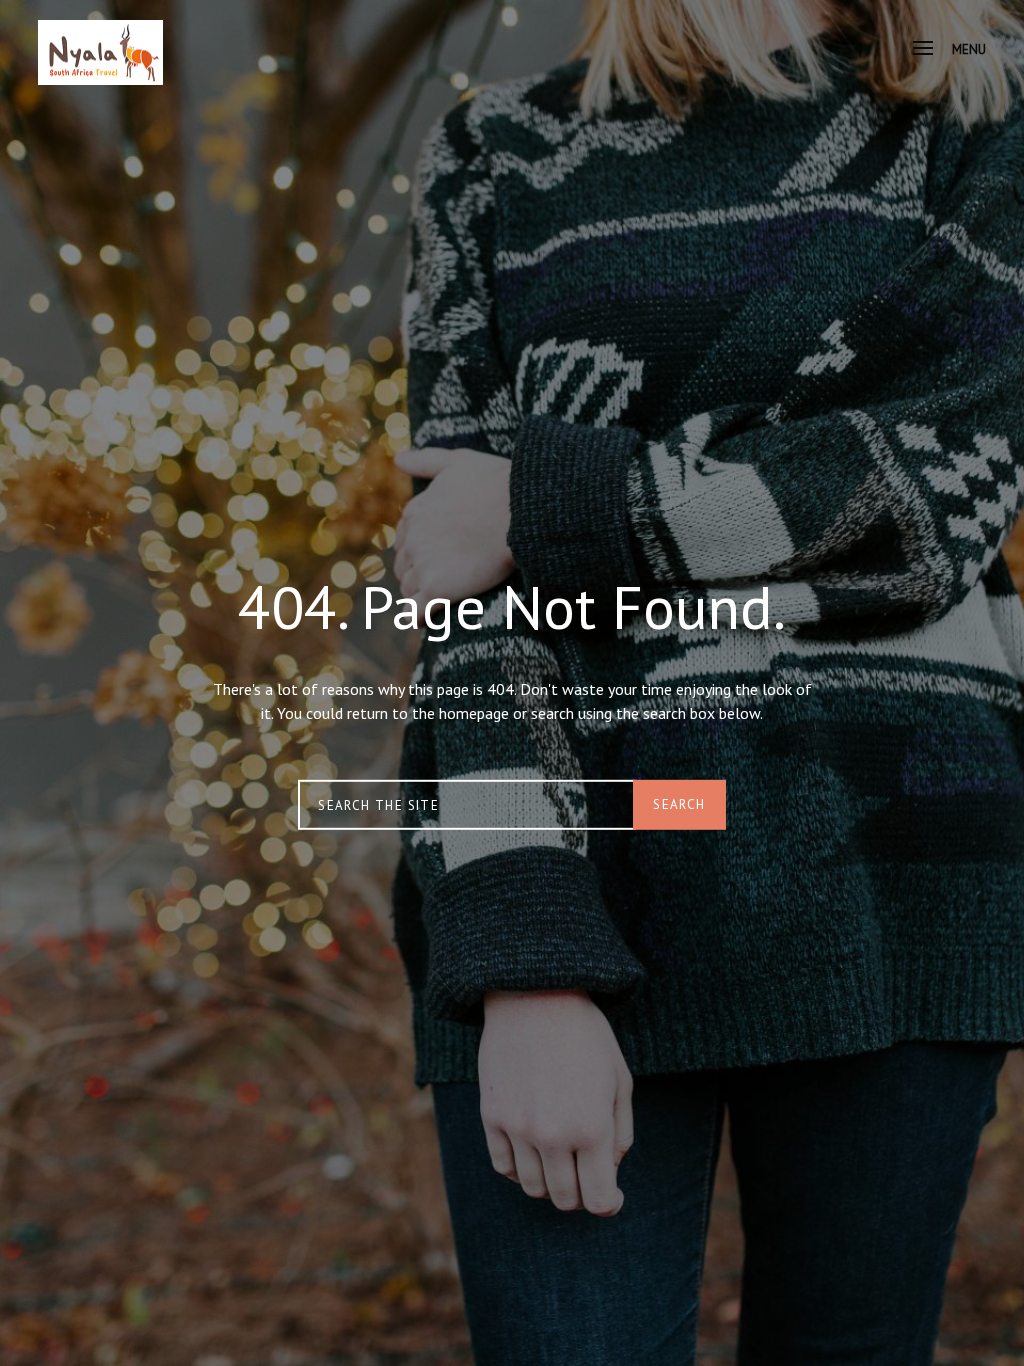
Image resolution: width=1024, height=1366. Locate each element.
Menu (969, 49)
